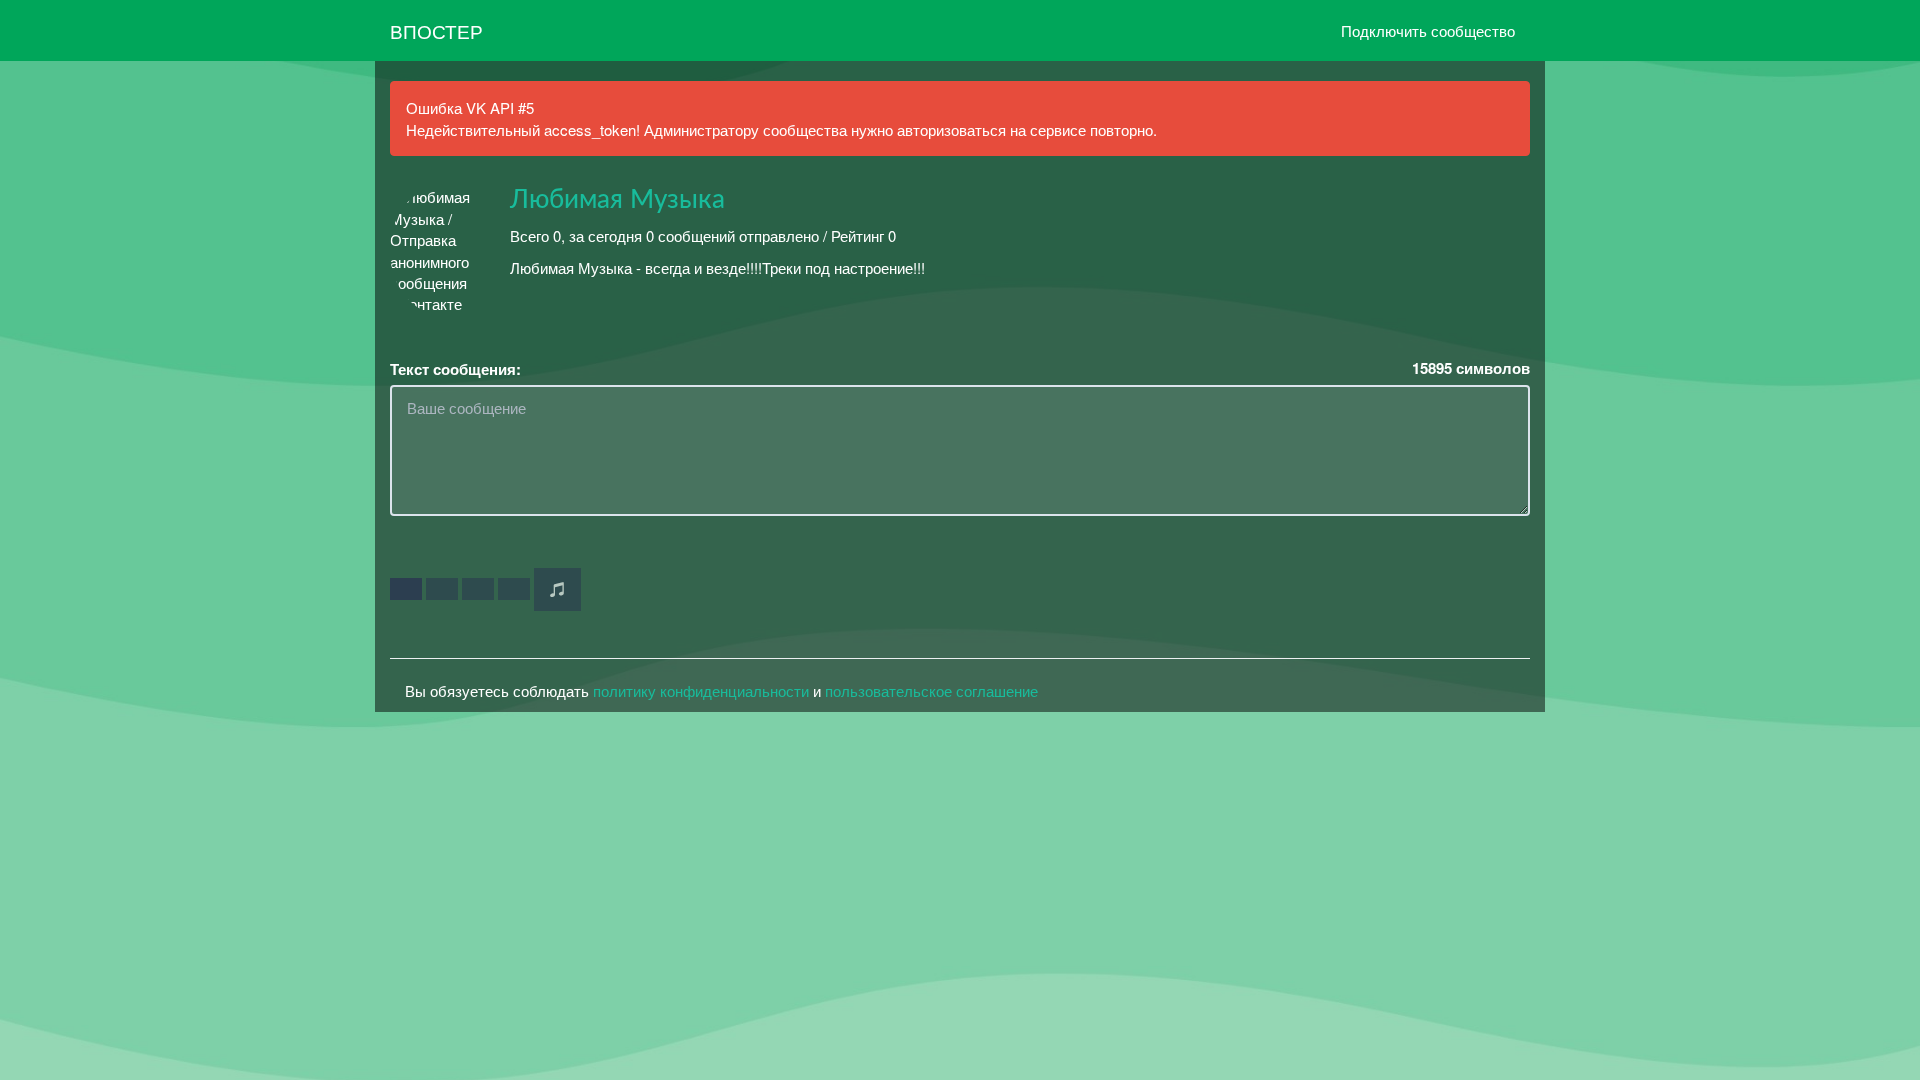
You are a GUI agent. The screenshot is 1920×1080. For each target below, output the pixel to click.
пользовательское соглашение (931, 690)
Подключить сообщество (1428, 30)
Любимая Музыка (617, 200)
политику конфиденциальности (701, 690)
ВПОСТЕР (436, 30)
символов (1471, 368)
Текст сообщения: (455, 369)
